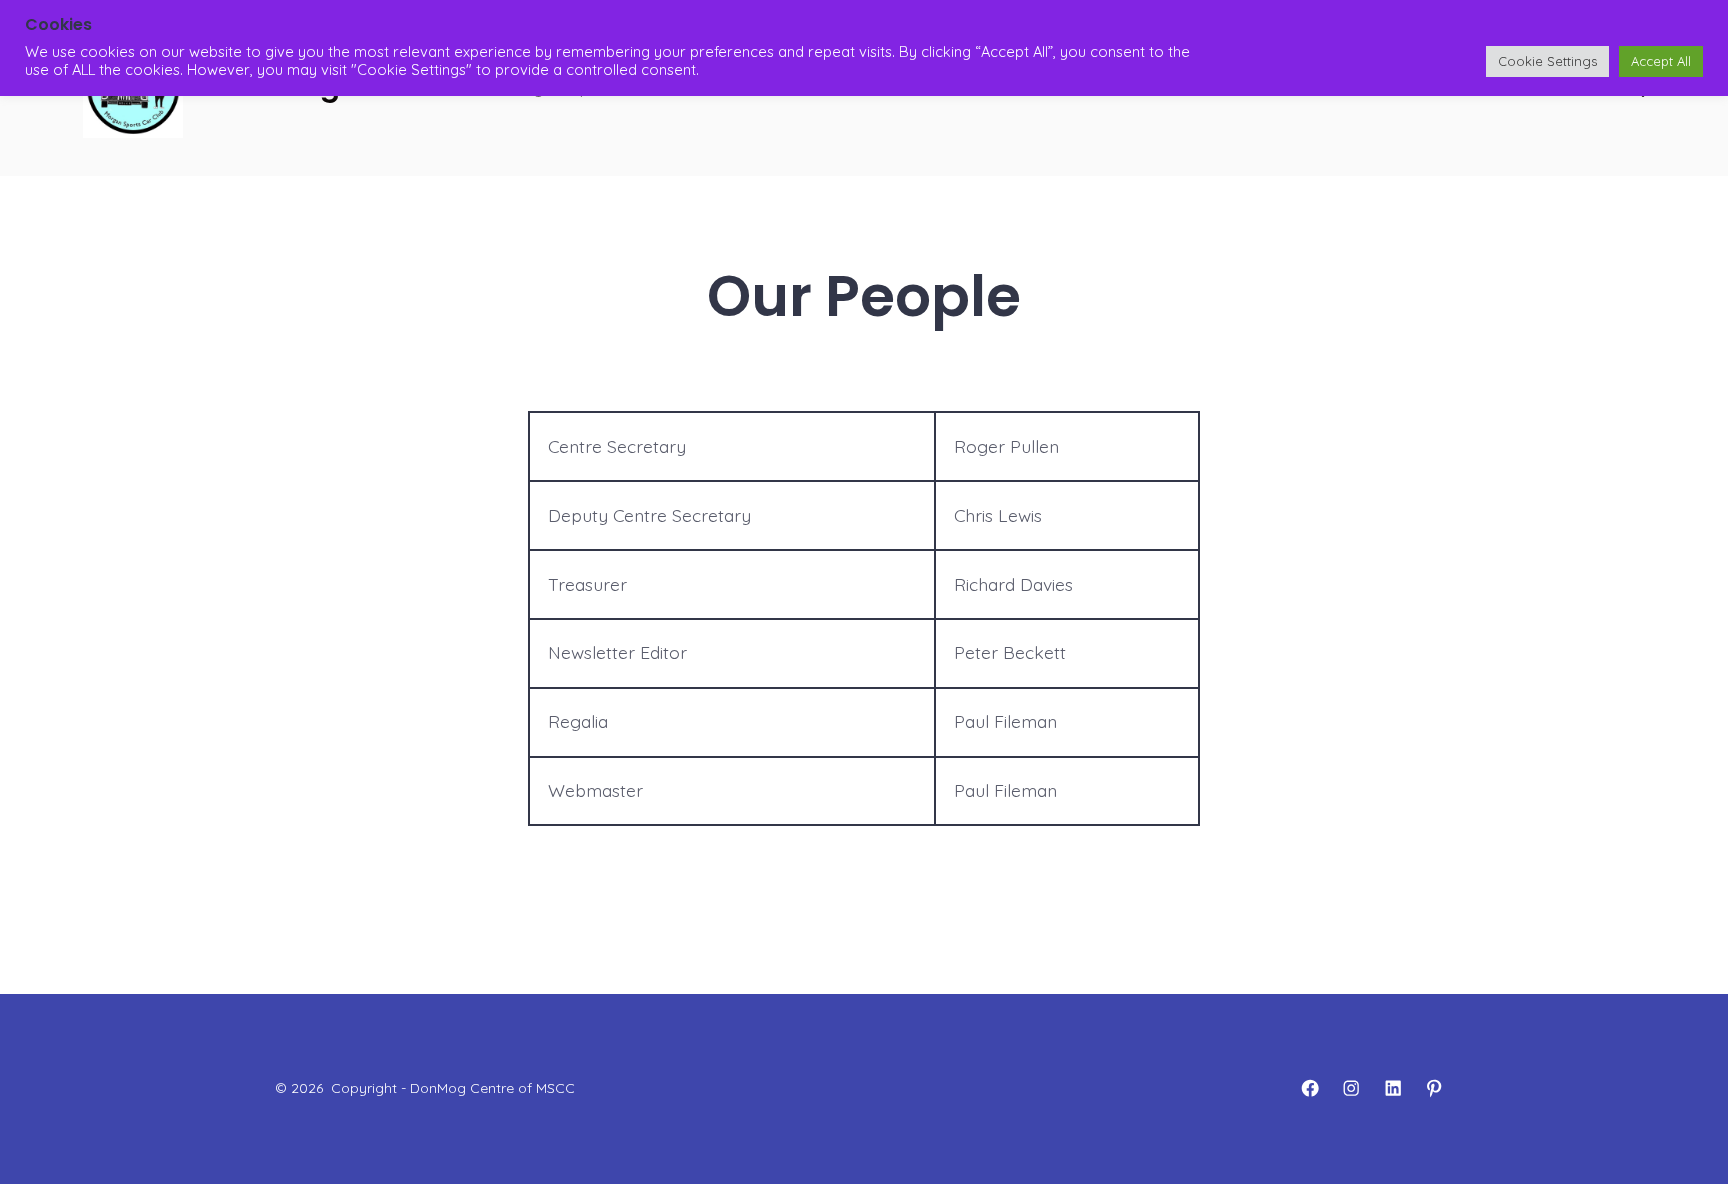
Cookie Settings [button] (1547, 61)
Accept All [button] (1661, 61)
